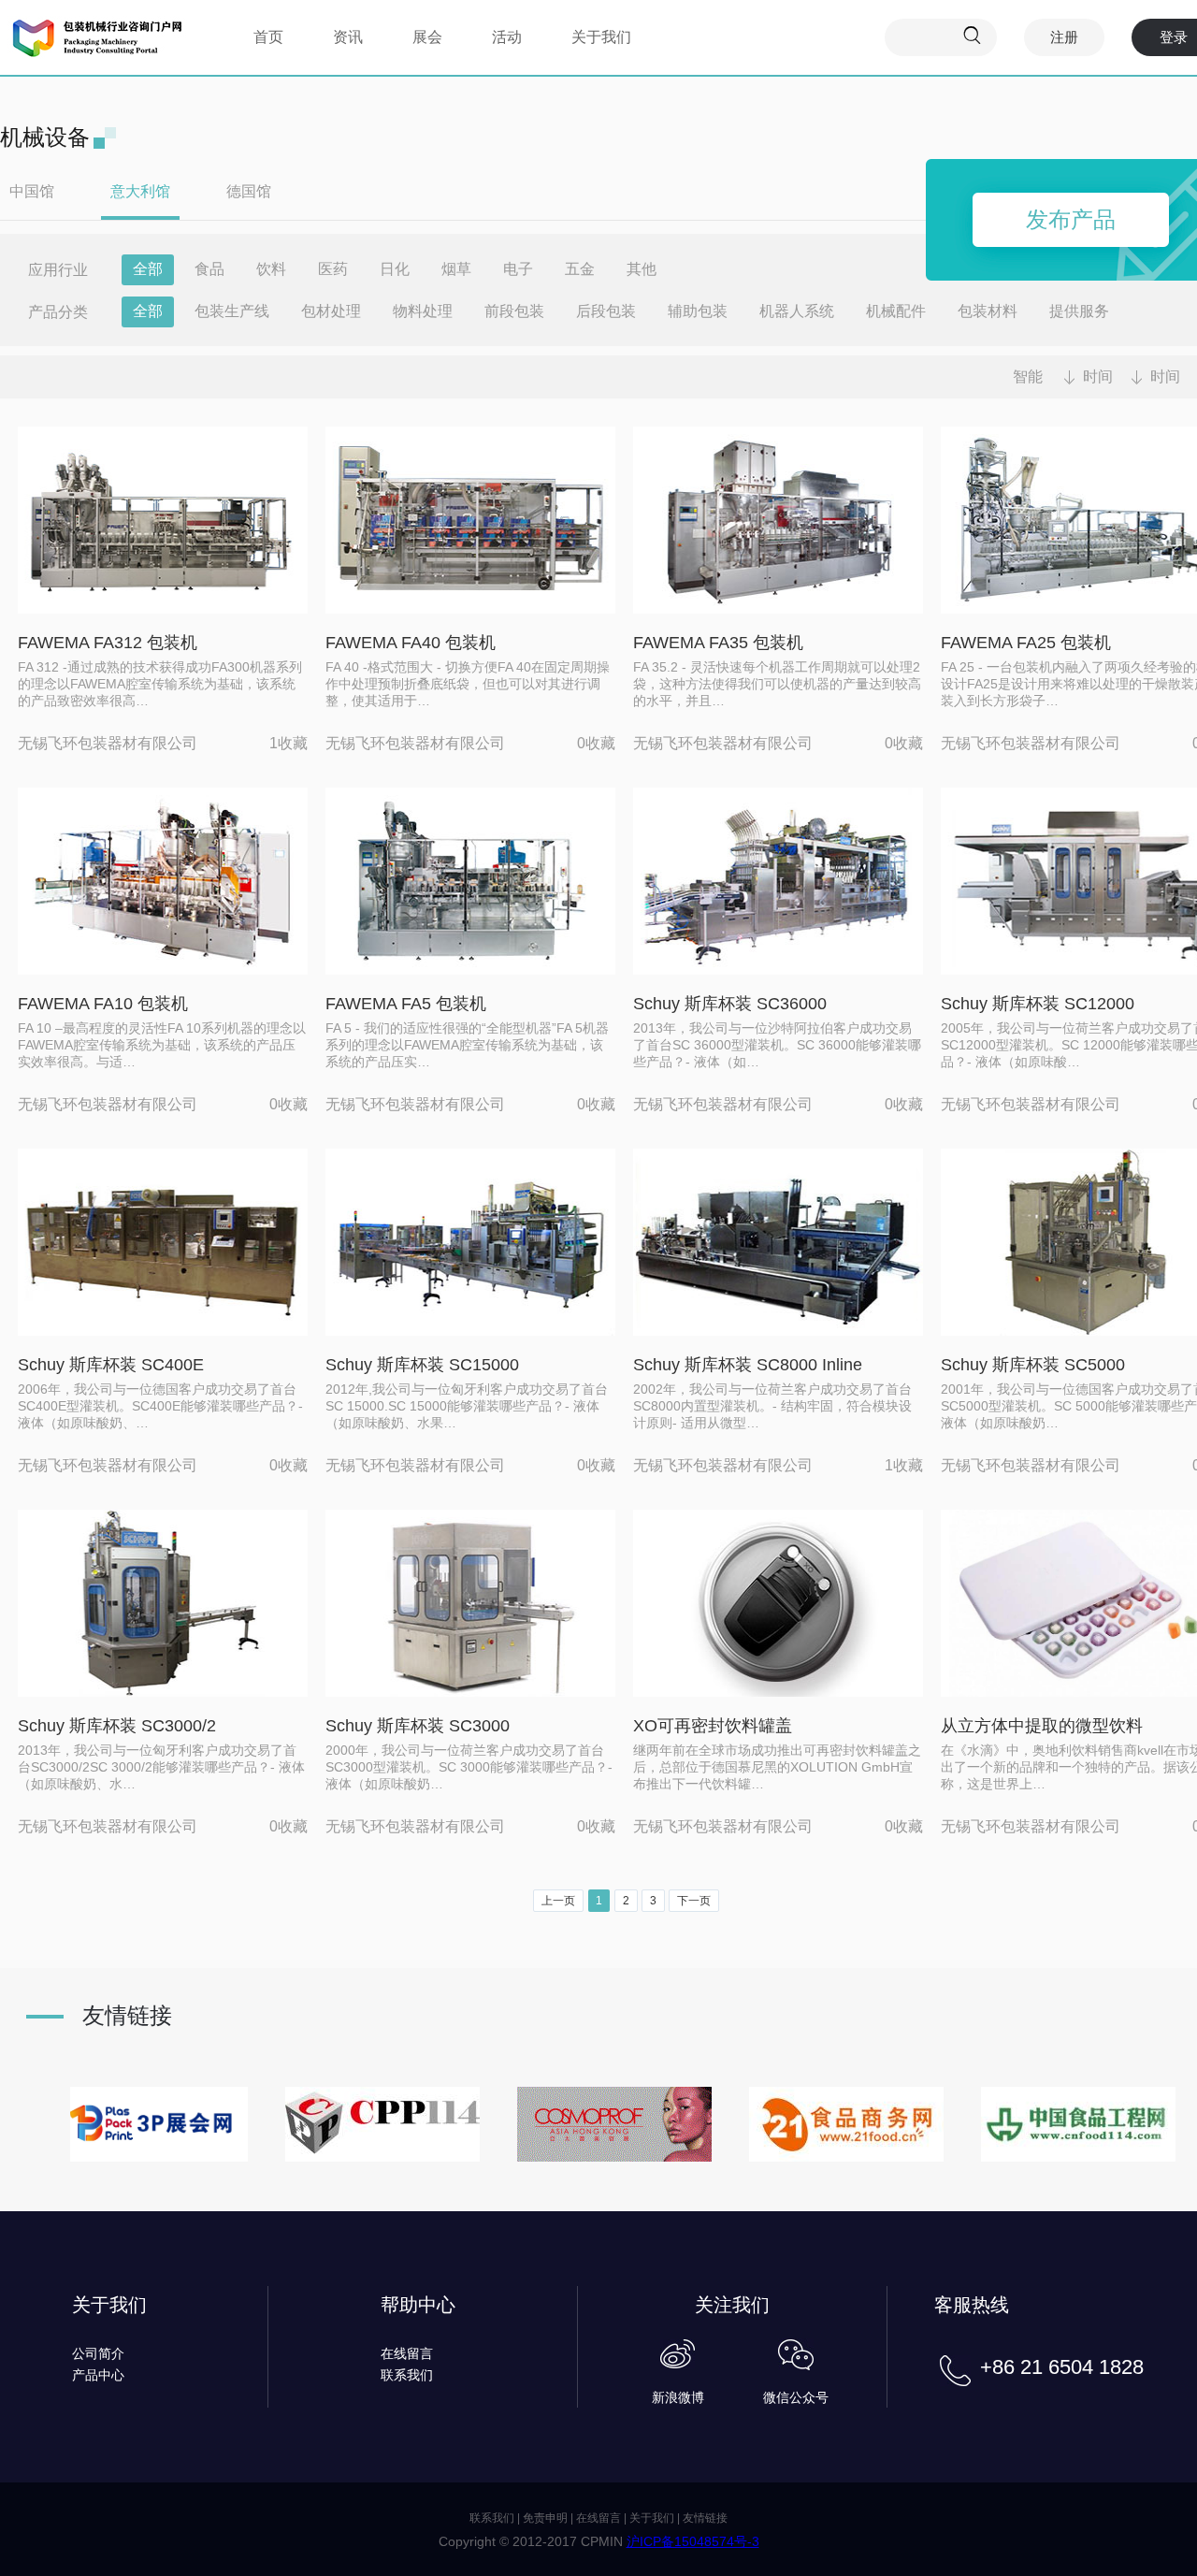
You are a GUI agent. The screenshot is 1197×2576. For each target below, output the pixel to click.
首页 (268, 37)
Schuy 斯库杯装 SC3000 (418, 1726)
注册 (1064, 37)
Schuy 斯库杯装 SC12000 (1038, 1004)
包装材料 (988, 311)
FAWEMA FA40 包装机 (411, 643)
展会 (427, 37)
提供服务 (1079, 311)
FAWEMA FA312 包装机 (108, 643)
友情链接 (705, 2518)
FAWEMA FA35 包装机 (718, 643)
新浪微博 (678, 2397)
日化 (395, 269)
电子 (518, 269)
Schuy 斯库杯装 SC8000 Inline (748, 1365)
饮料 (271, 269)
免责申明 (545, 2518)
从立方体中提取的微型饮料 (1042, 1726)
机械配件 (896, 311)
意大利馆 (140, 191)
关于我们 (601, 37)
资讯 (348, 37)
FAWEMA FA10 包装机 (103, 1004)
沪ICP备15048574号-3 (693, 2541)
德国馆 (249, 191)
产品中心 (98, 2375)
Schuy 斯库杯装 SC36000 (730, 1004)
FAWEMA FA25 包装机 (1026, 643)
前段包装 (514, 311)
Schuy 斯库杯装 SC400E (111, 1365)
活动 (507, 37)
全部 (148, 269)
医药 (333, 269)
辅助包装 (698, 311)
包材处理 (331, 311)
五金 (580, 269)
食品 (209, 269)
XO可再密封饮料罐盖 (713, 1726)
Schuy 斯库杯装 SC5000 (1033, 1365)
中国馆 (32, 191)
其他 (642, 269)
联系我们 (407, 2375)
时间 (1098, 376)
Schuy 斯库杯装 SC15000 (422, 1365)
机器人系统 (797, 311)
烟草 (456, 269)
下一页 (694, 1901)
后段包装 (606, 311)
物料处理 (423, 311)
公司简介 (98, 2353)
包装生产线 (232, 311)
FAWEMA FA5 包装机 (406, 1004)
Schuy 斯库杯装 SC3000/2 (117, 1726)
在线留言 (407, 2353)
